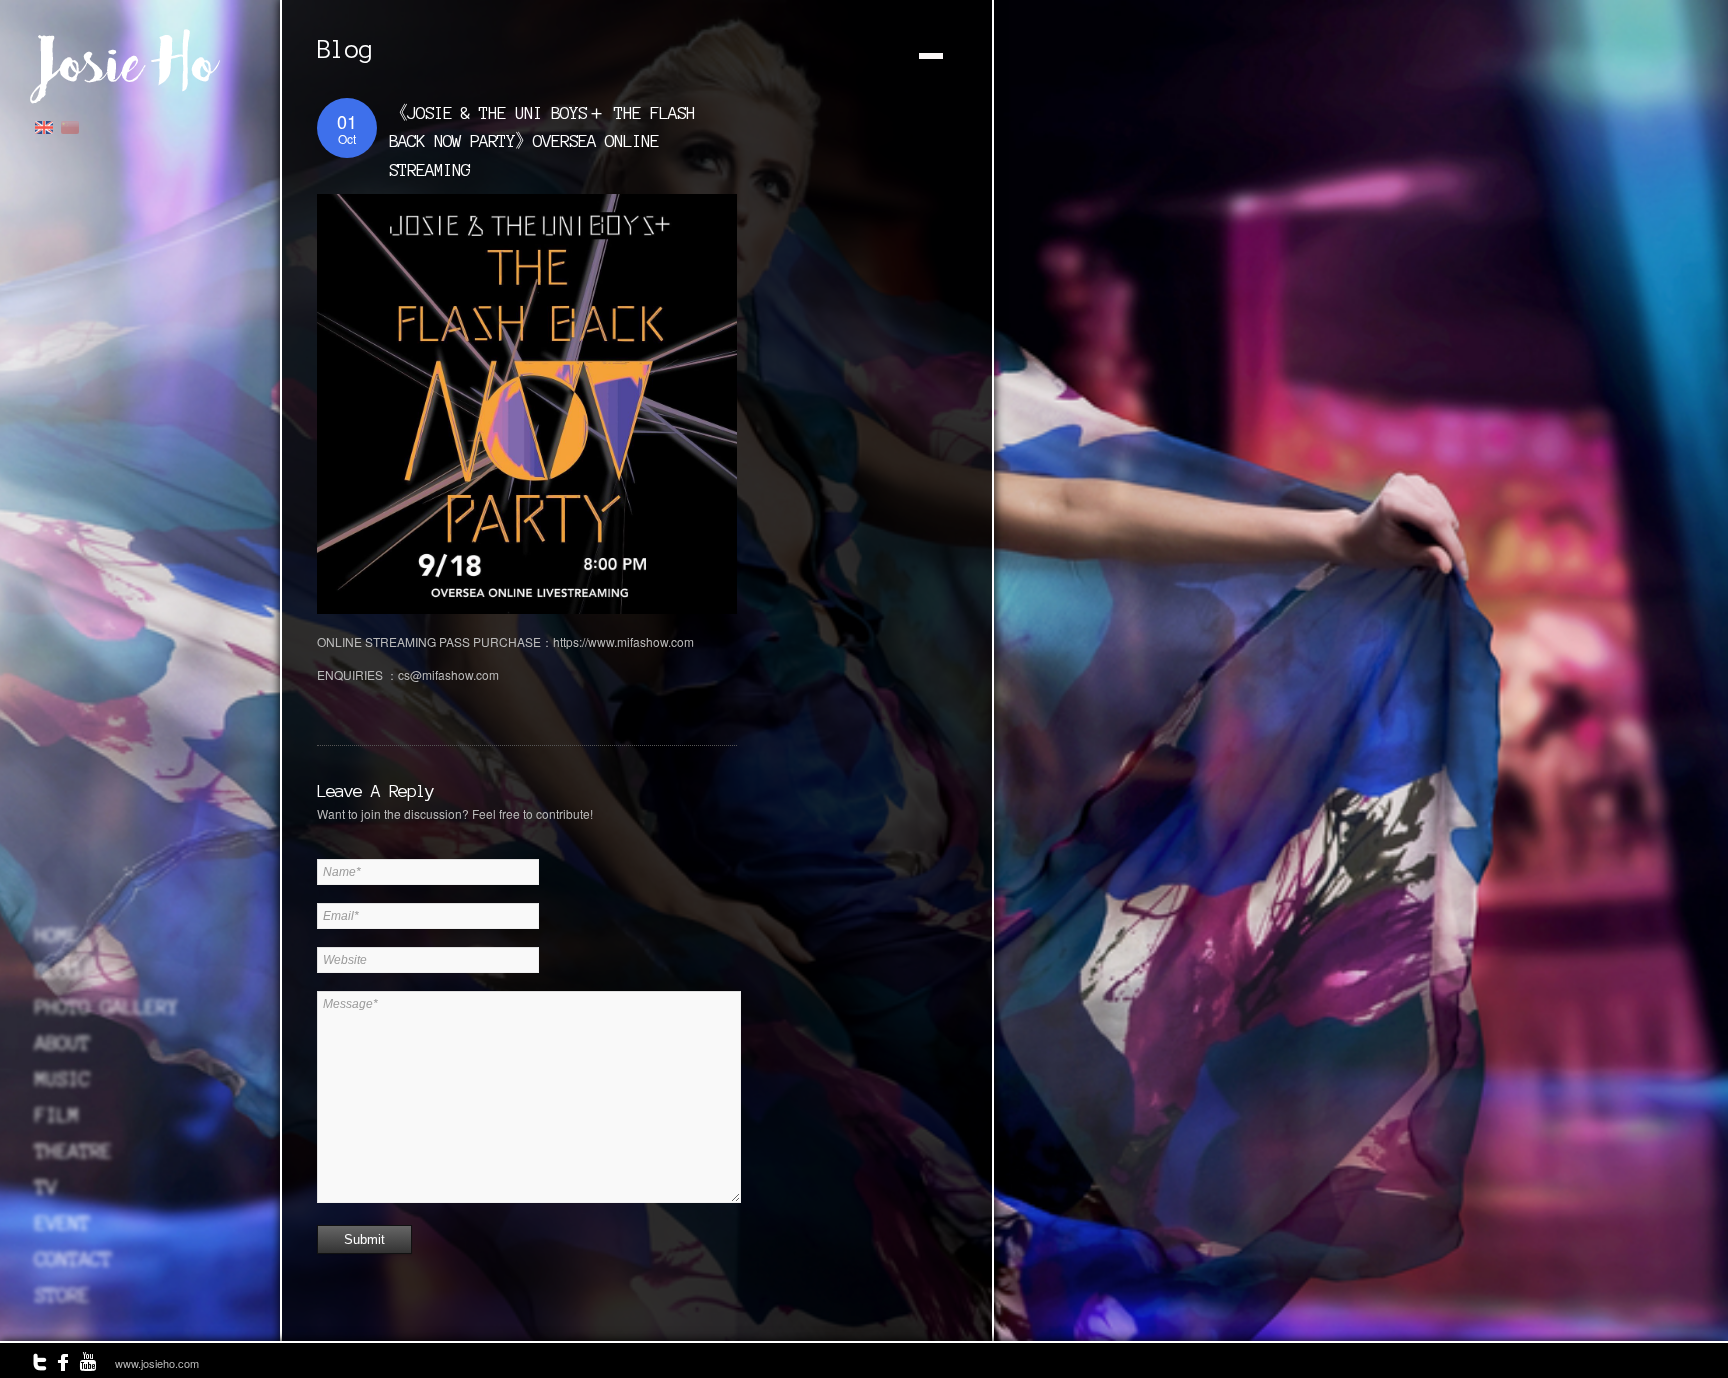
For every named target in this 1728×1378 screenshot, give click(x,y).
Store (62, 1295)
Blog (57, 971)
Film (57, 1115)
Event (62, 1223)
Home (57, 935)
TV (46, 1187)
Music (62, 1079)
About (62, 1043)
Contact (73, 1259)
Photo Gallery (106, 1007)
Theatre (73, 1151)
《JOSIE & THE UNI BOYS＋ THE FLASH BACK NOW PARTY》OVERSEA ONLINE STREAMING (542, 141)
